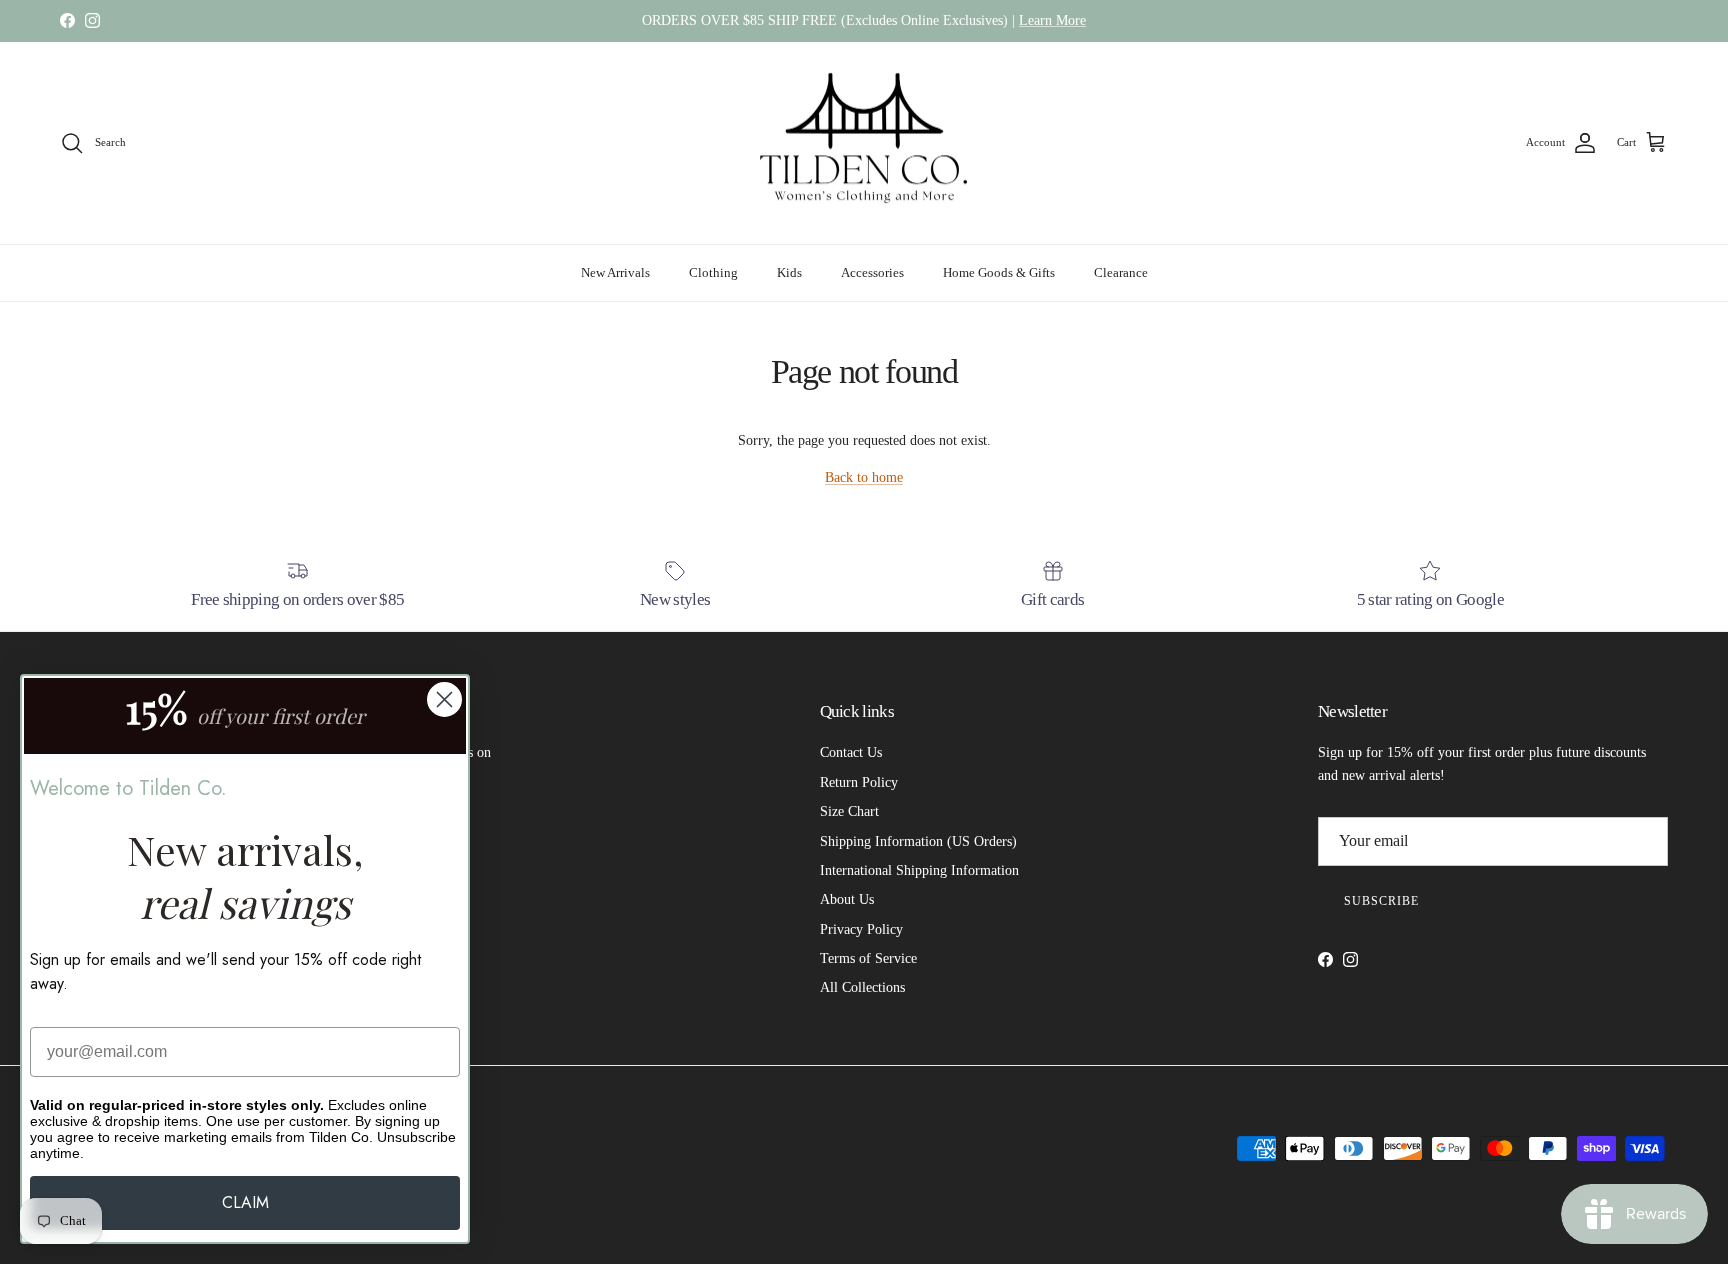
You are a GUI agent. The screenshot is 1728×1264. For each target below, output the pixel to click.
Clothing (713, 272)
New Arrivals (615, 272)
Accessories (872, 272)
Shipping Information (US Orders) (918, 841)
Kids (789, 272)
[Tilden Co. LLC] (864, 143)
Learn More (1052, 20)
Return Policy (859, 782)
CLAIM (245, 1202)
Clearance (1121, 272)
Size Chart (849, 811)
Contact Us (851, 752)
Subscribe (1381, 901)
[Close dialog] (444, 699)
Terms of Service (868, 958)
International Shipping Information (919, 870)
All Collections (862, 987)
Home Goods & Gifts (999, 272)
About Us (847, 899)
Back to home (864, 477)
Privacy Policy (861, 929)
